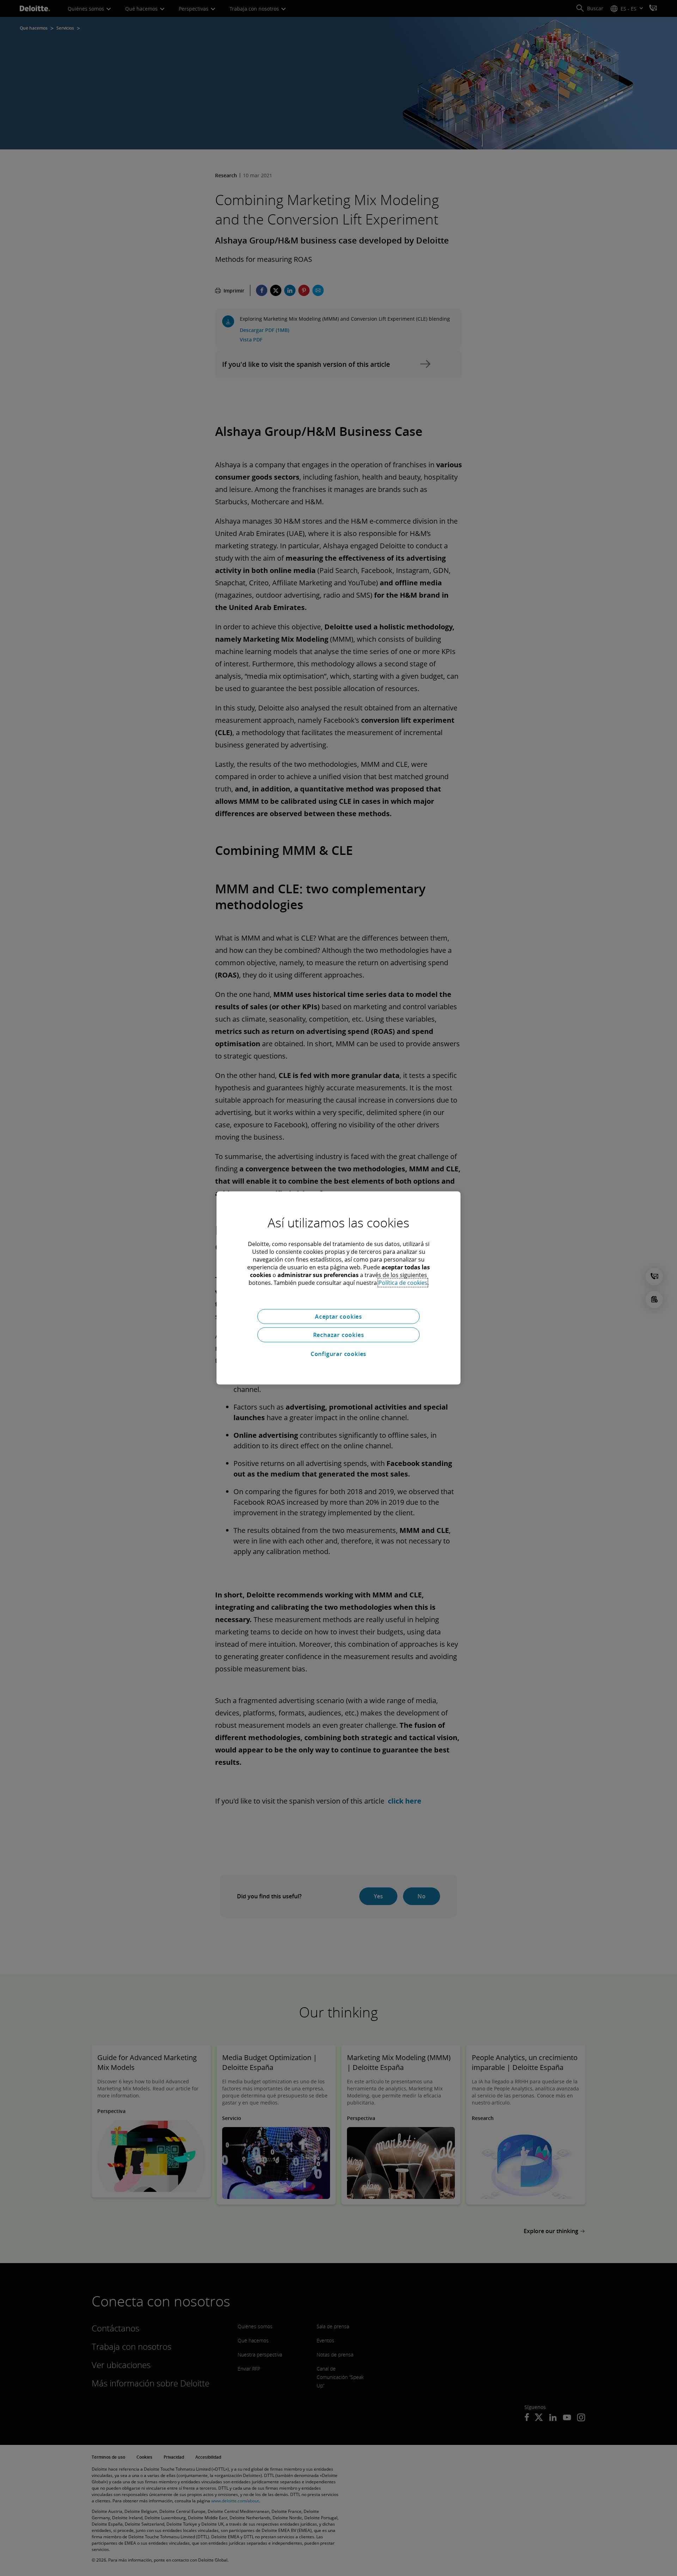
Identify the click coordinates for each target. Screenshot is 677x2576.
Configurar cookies (338, 1354)
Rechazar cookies (339, 1335)
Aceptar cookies (338, 1317)
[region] (338, 1288)
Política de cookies (403, 1283)
